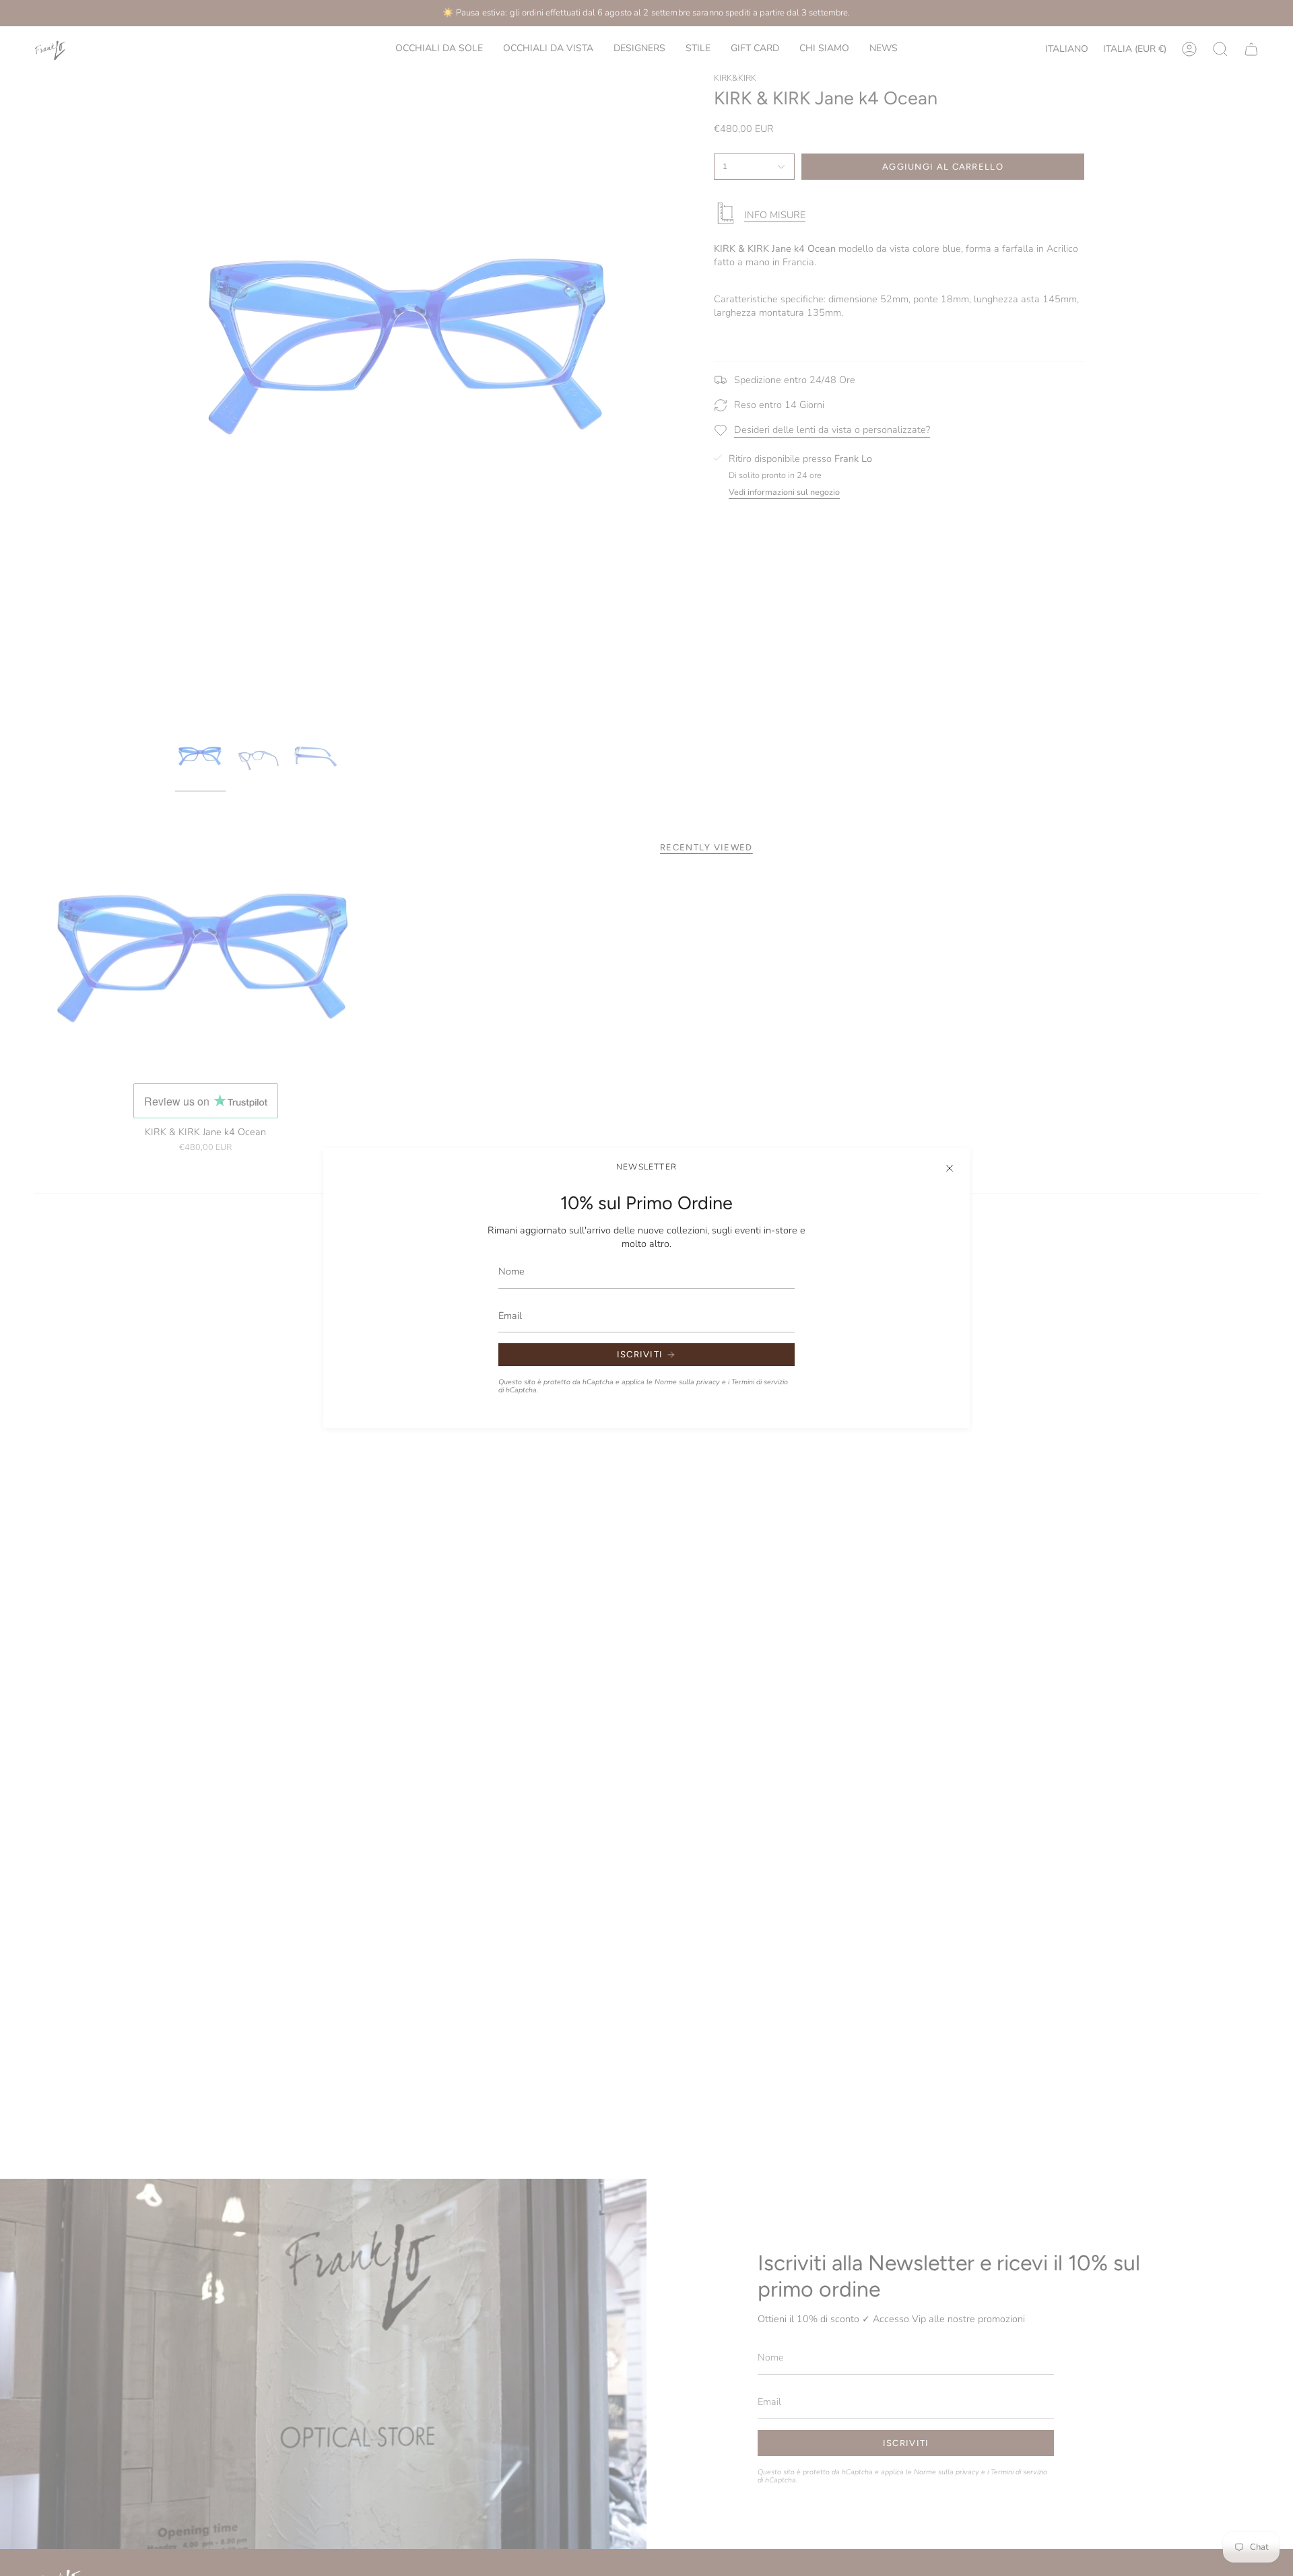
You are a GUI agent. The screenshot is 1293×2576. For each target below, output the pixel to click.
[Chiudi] (950, 1168)
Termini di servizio (760, 1382)
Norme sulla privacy (687, 1382)
